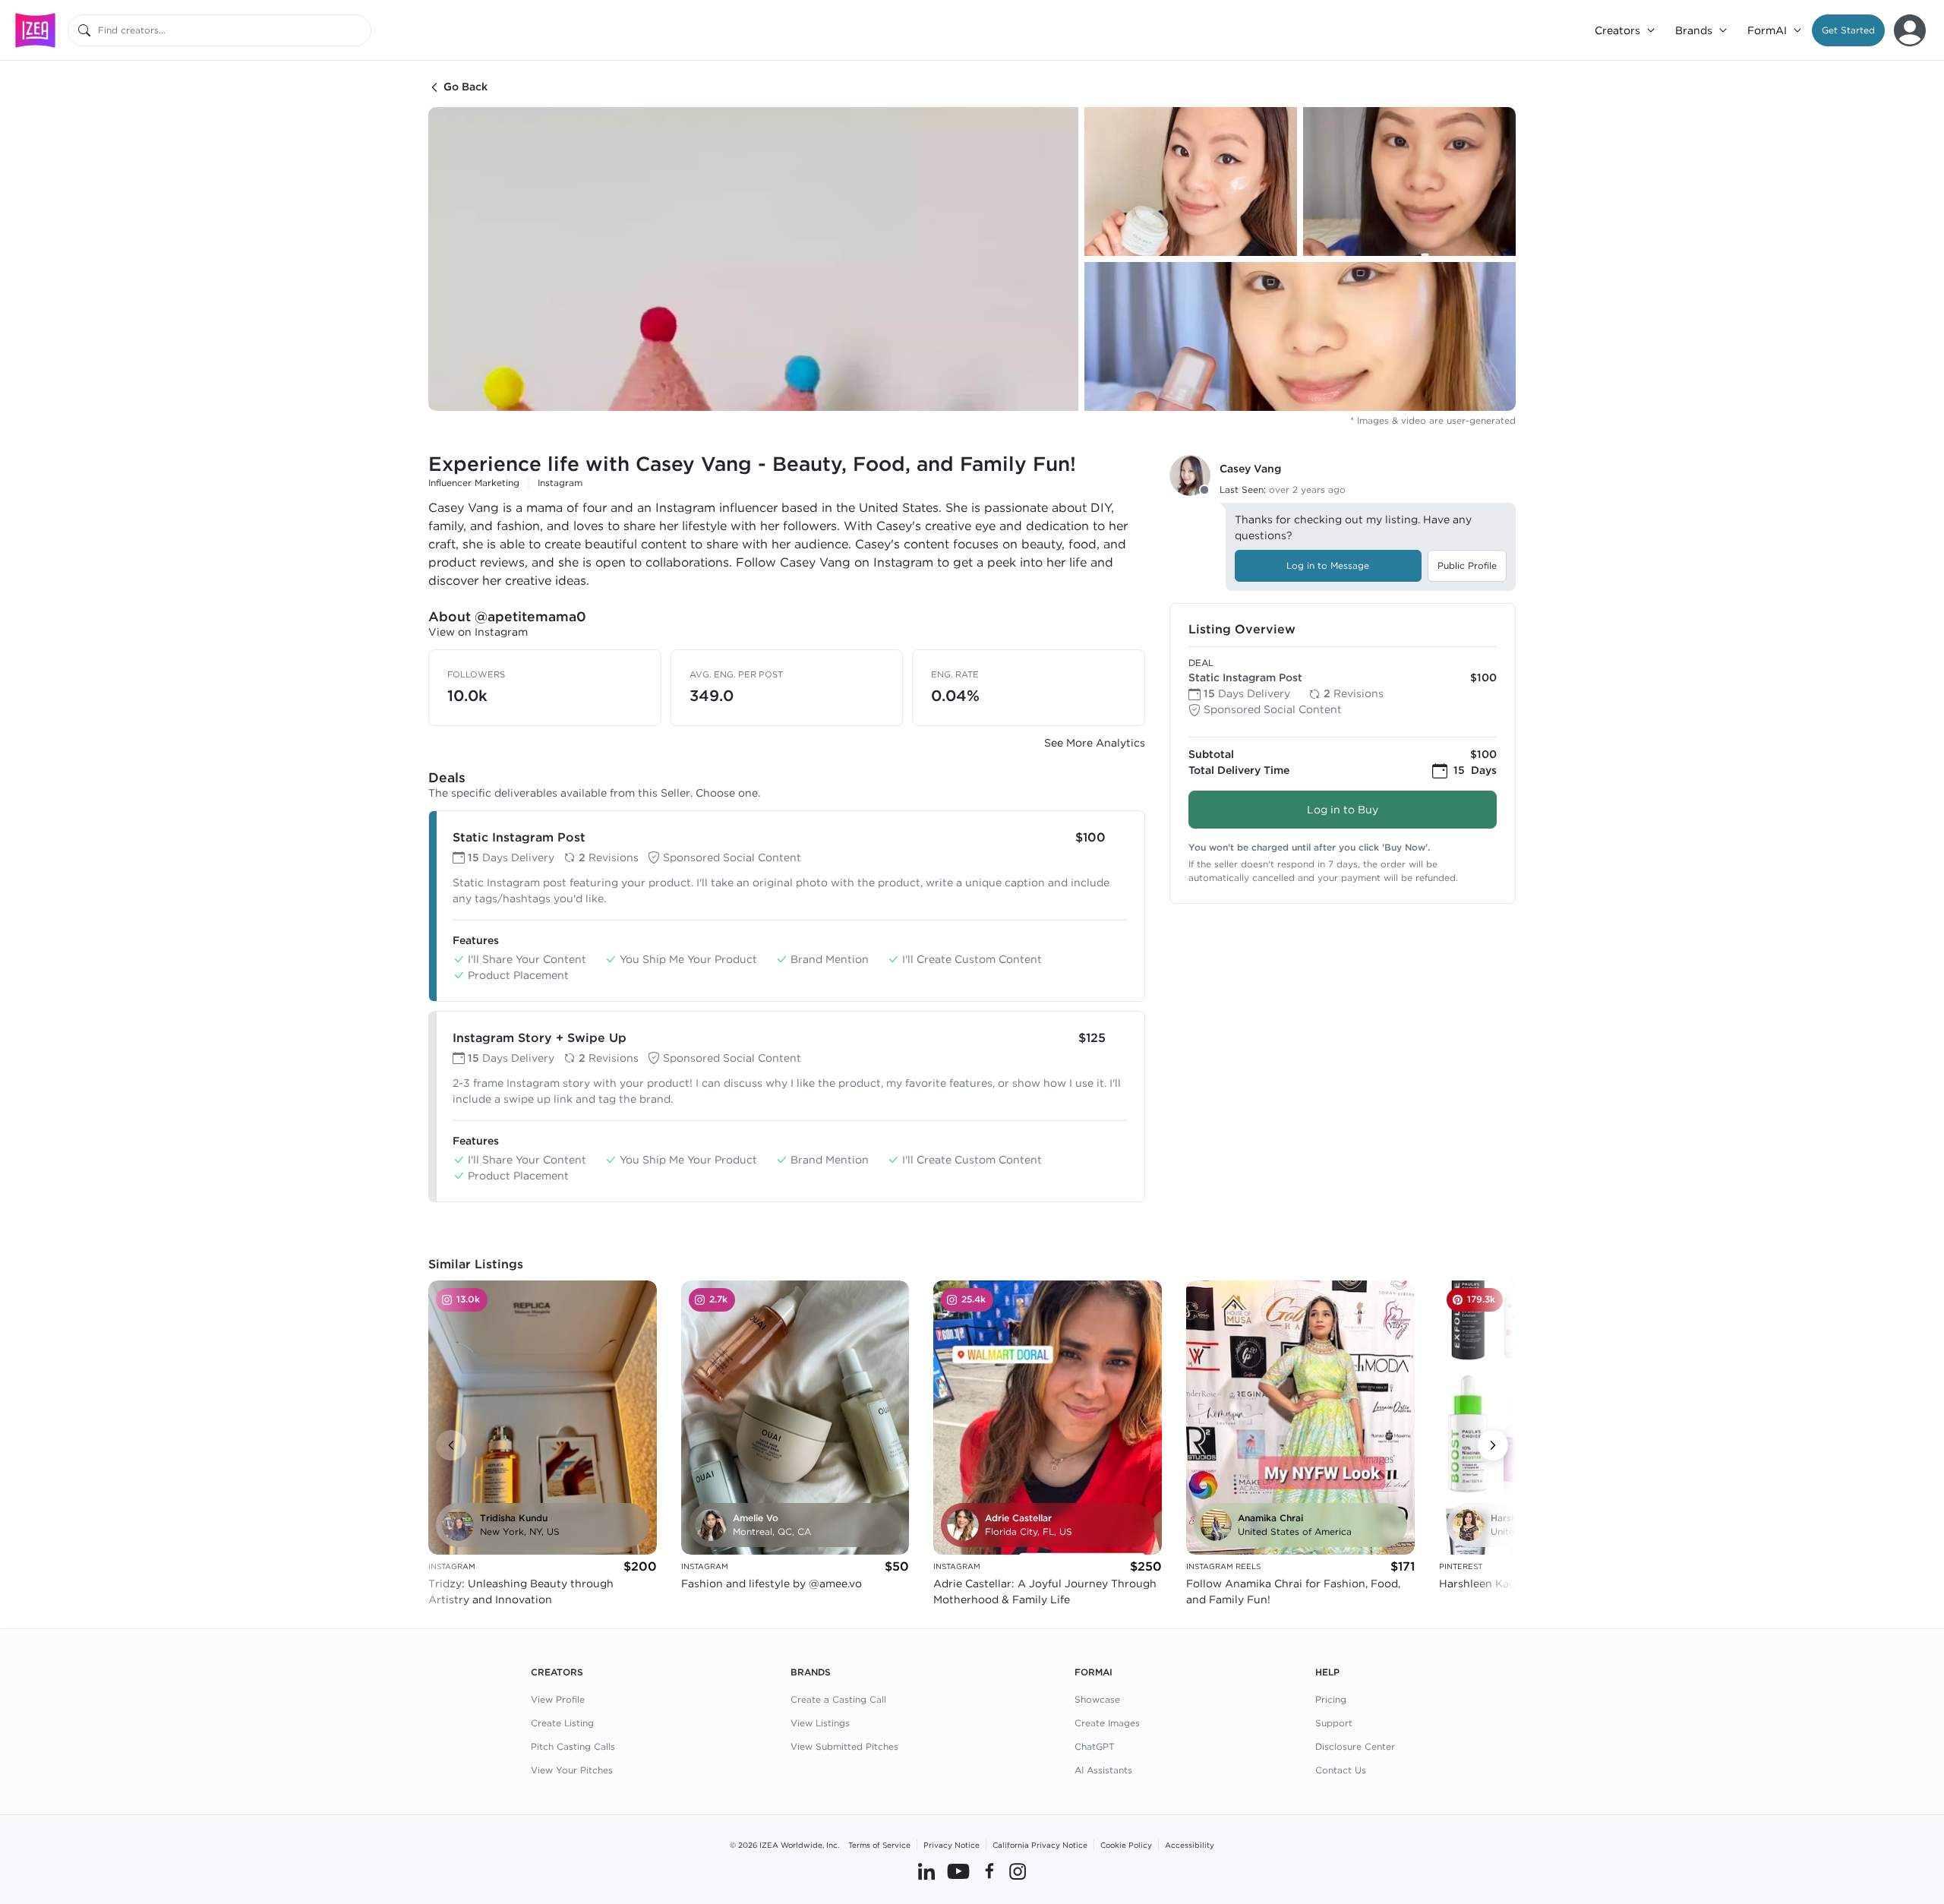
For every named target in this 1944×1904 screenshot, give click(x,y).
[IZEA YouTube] (958, 1871)
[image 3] (1409, 182)
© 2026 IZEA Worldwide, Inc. (784, 1845)
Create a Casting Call (838, 1699)
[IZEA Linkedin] (926, 1871)
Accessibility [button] (1190, 1845)
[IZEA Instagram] (1018, 1871)
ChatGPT (1095, 1746)
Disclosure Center (1355, 1746)
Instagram (560, 483)
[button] (1848, 30)
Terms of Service (879, 1845)
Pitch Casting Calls (573, 1746)
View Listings (820, 1723)
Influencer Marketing (474, 483)
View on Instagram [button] (478, 632)
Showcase (1097, 1699)
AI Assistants (1103, 1770)
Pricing (1331, 1699)
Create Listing (562, 1723)
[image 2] (1191, 182)
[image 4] (1300, 336)
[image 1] (753, 259)
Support (1334, 1723)
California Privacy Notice (1040, 1845)
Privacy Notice (951, 1845)
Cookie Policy (1126, 1845)
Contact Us (1341, 1770)
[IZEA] (35, 30)
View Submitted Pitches (844, 1746)
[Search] (84, 30)
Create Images (1107, 1723)
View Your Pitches (572, 1770)
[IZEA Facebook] (989, 1871)
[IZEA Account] (1910, 30)
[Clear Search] (361, 30)
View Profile (558, 1699)
